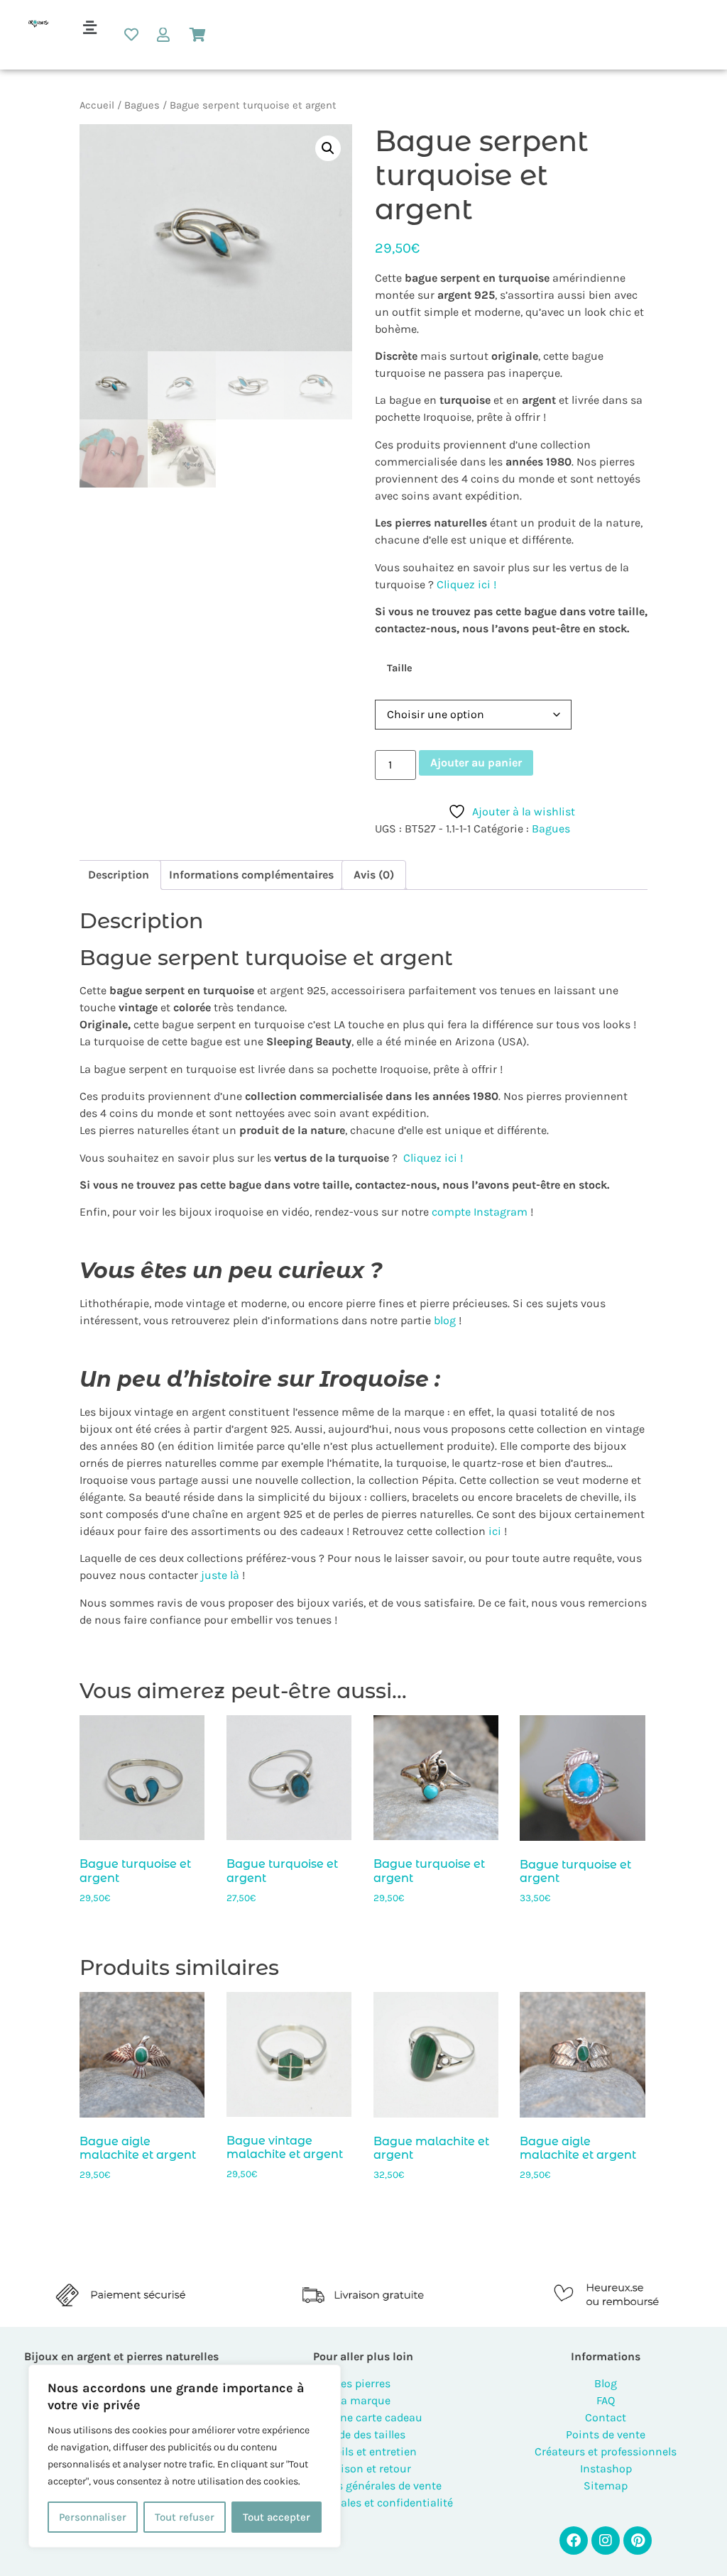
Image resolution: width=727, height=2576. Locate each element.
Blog (606, 2383)
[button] (89, 28)
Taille (400, 668)
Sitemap (606, 2486)
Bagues (142, 105)
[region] (185, 2456)
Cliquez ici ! (466, 584)
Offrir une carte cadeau (363, 2417)
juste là (220, 1575)
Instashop (606, 2468)
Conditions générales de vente (363, 2486)
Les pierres (363, 2383)
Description (119, 875)
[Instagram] (606, 2541)
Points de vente (606, 2434)
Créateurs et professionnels (606, 2451)
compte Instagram (478, 1212)
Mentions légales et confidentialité (363, 2503)
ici (493, 1531)
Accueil (97, 105)
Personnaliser (93, 2517)
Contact (606, 2417)
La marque (363, 2400)
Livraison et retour (363, 2468)
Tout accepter (277, 2517)
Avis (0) (374, 875)
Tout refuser (185, 2517)
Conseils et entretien (363, 2451)
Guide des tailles (363, 2434)
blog (445, 1320)
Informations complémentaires (251, 875)
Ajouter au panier (476, 763)
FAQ (606, 2400)
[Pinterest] (638, 2541)
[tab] (119, 875)
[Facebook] (574, 2541)
